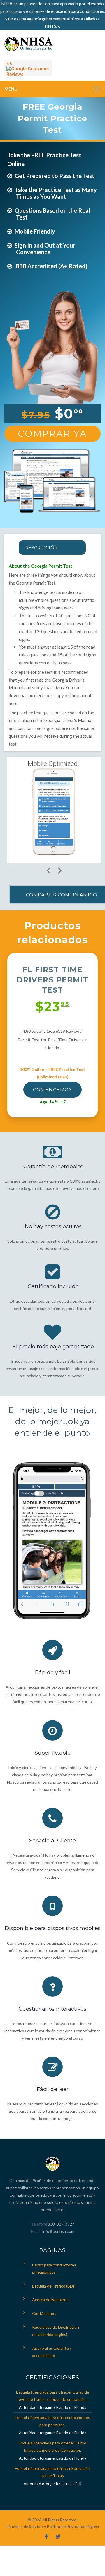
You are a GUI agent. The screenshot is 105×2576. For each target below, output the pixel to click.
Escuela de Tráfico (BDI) (54, 2286)
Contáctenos (44, 2313)
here (13, 703)
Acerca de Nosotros (50, 2300)
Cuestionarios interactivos (52, 2009)
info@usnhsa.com (58, 2231)
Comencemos (52, 1090)
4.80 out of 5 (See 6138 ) (53, 1031)
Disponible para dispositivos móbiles (53, 1928)
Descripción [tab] (41, 548)
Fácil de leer (53, 2089)
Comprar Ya (52, 434)
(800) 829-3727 (60, 2224)
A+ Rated (73, 266)
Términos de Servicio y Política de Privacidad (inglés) (52, 2527)
